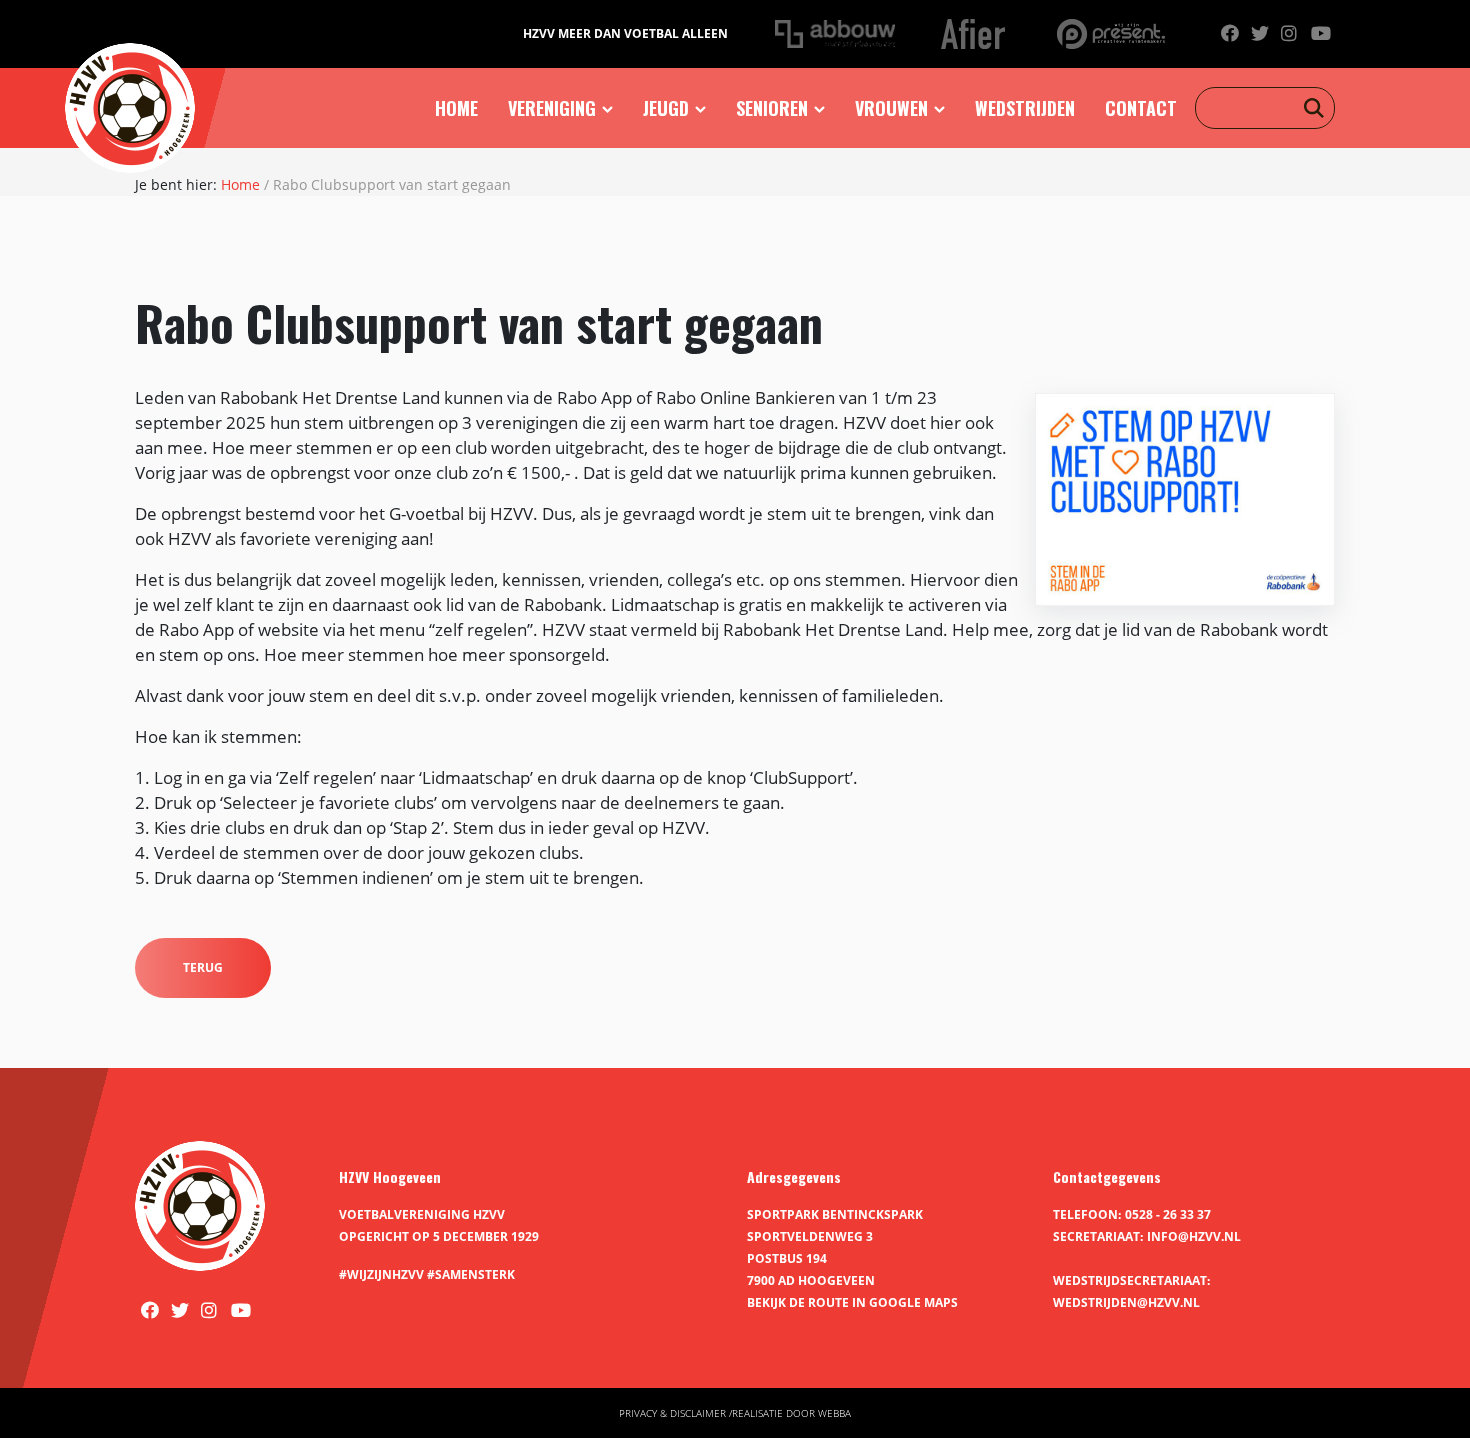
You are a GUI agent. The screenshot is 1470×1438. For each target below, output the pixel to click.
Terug (203, 967)
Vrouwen (891, 108)
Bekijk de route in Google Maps (852, 1302)
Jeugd (666, 108)
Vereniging (552, 108)
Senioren (772, 108)
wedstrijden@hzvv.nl (1126, 1302)
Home (456, 108)
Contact (1141, 108)
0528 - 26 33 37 (1168, 1214)
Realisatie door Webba (791, 1413)
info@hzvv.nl (1194, 1236)
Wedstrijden (1025, 108)
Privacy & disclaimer (672, 1413)
